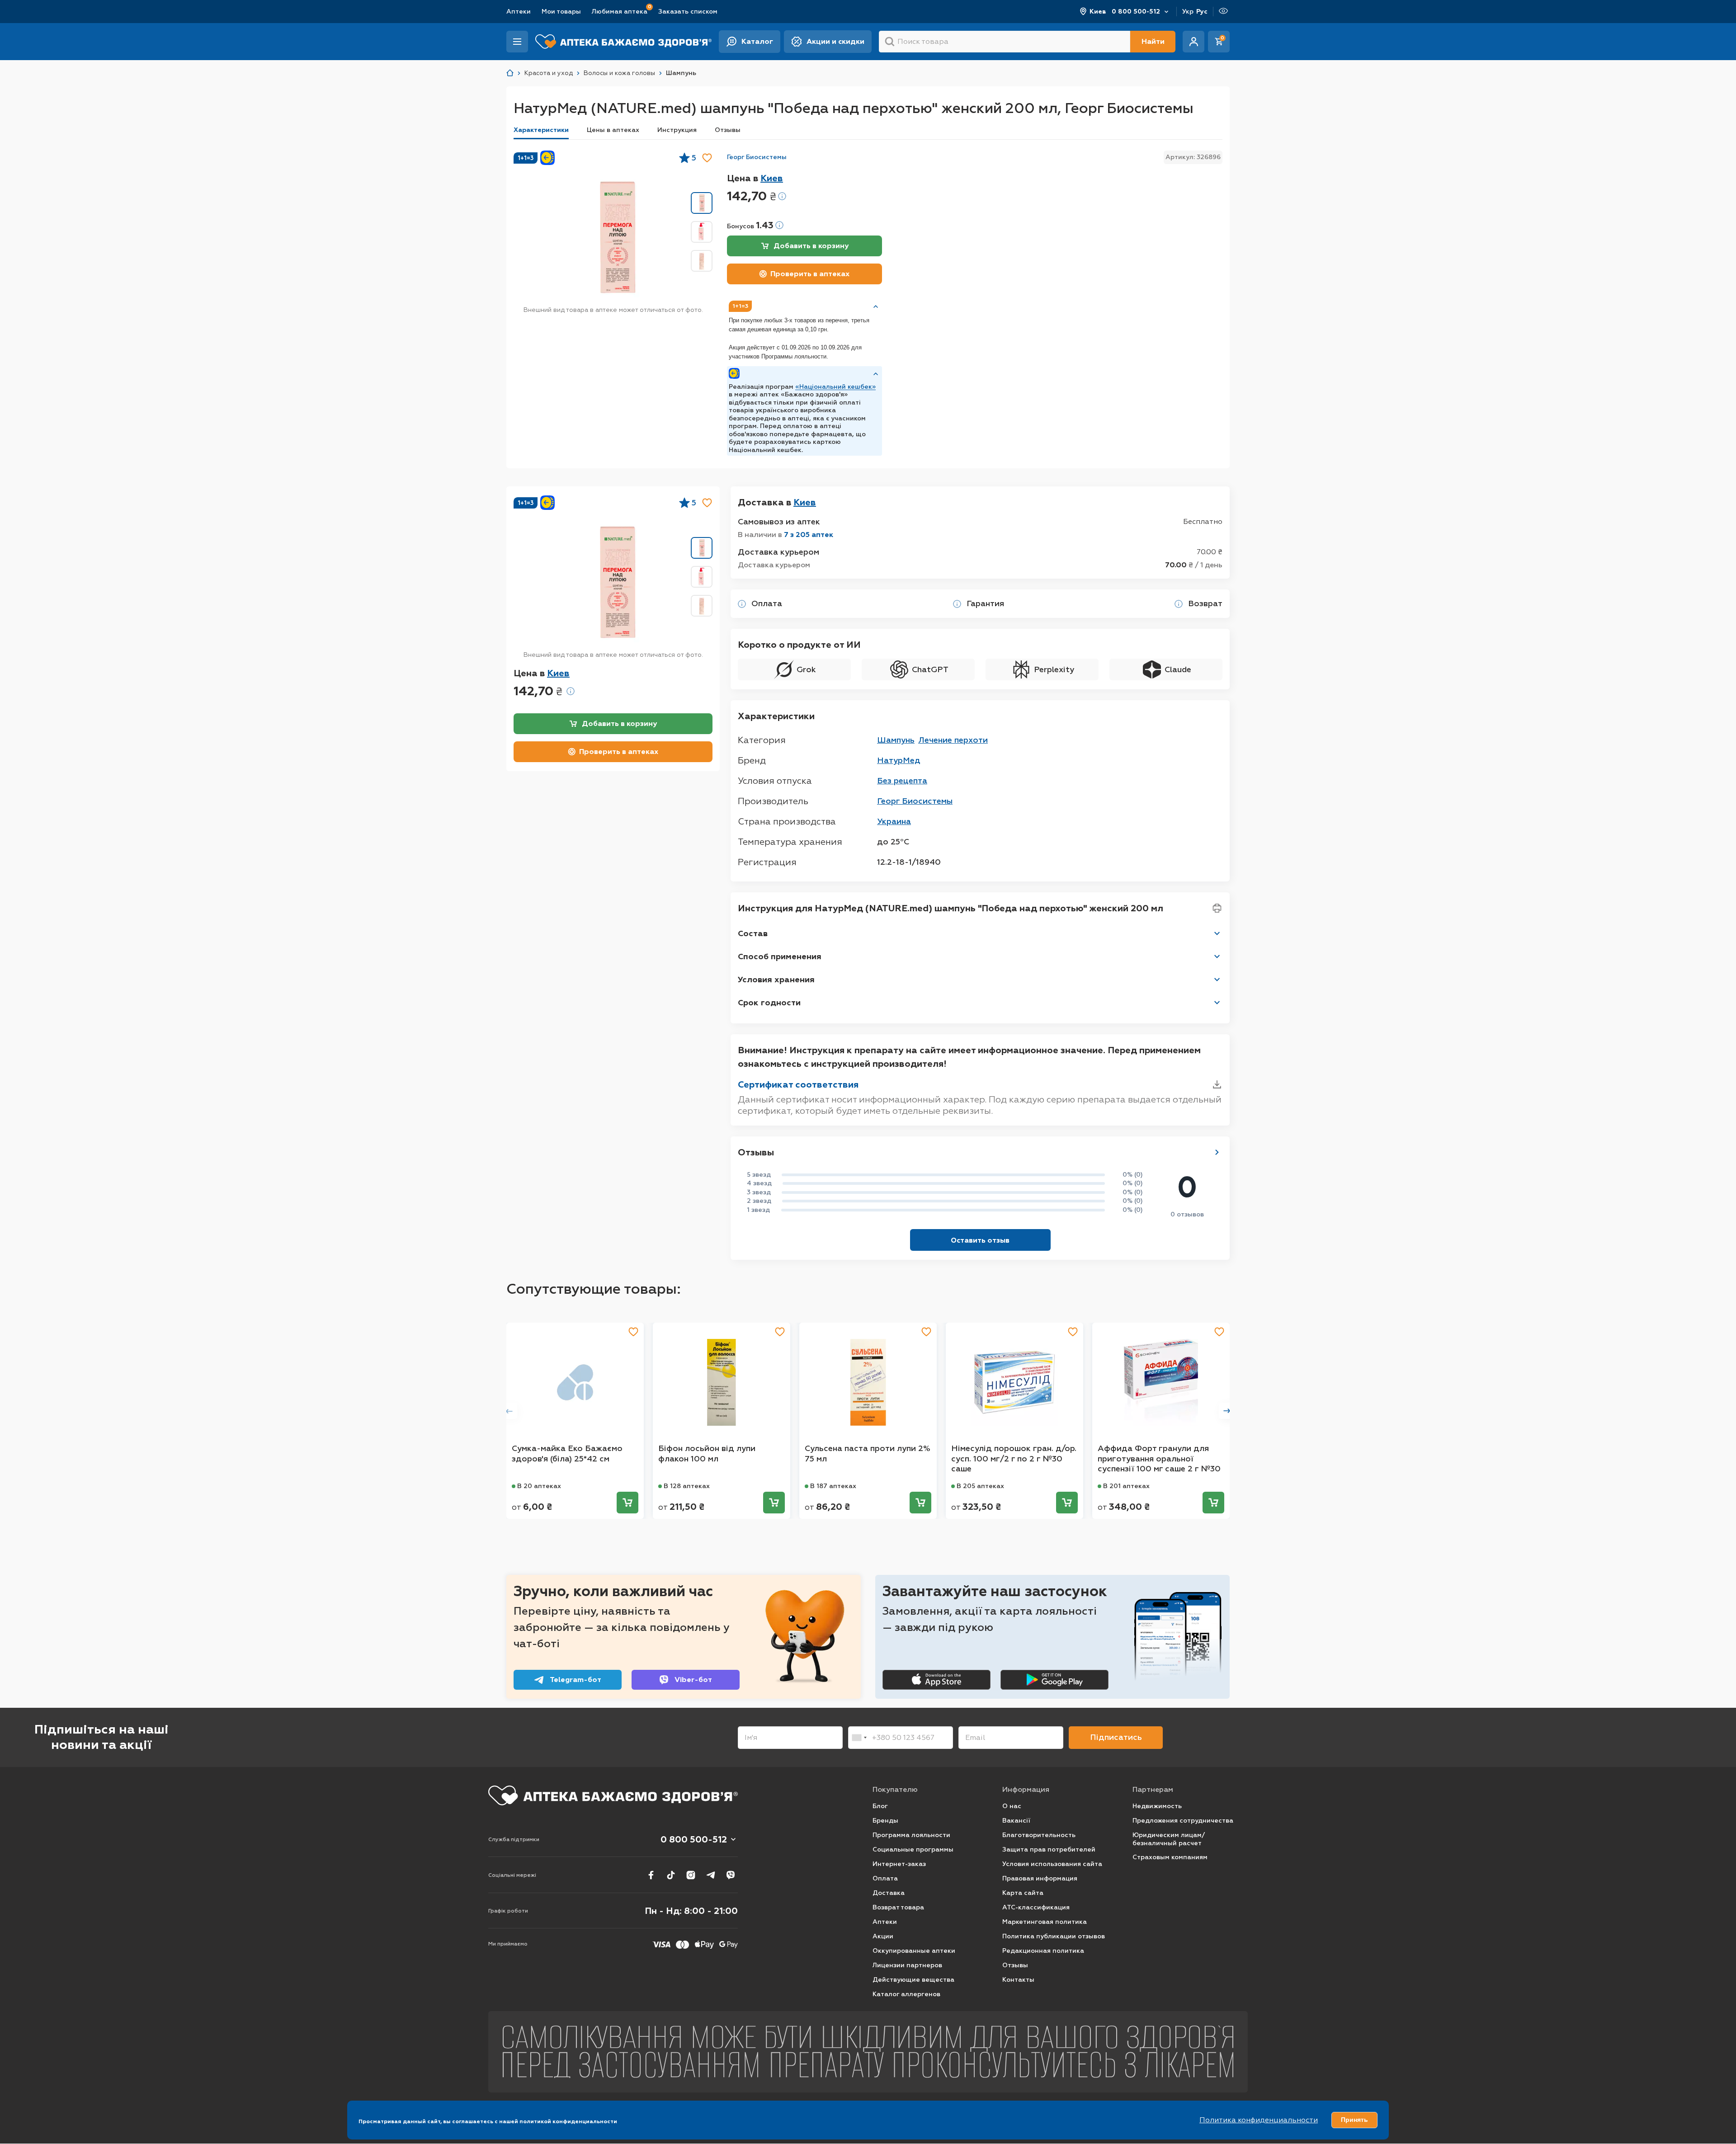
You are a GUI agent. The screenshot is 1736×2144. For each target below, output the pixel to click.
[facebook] (651, 1875)
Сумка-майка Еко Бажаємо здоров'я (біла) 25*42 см (567, 1454)
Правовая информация (1040, 1878)
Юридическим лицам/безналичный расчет (1169, 1839)
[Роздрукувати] (1217, 908)
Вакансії (1016, 1821)
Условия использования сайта (1052, 1864)
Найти (1153, 41)
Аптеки (519, 12)
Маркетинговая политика (1045, 1922)
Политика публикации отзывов (1054, 1936)
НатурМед (899, 760)
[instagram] (691, 1875)
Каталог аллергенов (906, 1994)
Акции (883, 1936)
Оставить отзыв (980, 1240)
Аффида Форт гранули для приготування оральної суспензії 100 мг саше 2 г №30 (1159, 1458)
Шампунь (896, 740)
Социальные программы (913, 1849)
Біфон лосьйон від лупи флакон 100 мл (707, 1454)
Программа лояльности (911, 1835)
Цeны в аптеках (613, 130)
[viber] (731, 1875)
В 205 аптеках (980, 1486)
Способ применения (780, 957)
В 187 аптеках (833, 1486)
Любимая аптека (620, 11)
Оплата (885, 1878)
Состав (753, 933)
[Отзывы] (1217, 1152)
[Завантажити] (1217, 1084)
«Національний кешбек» (835, 387)
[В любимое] (707, 158)
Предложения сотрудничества (1183, 1821)
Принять (1354, 2120)
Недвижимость (1157, 1806)
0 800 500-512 (1136, 12)
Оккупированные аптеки (914, 1951)
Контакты (1018, 1980)
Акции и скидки (835, 41)
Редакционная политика (1043, 1951)
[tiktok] (671, 1875)
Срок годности (769, 1003)
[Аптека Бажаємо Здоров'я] (510, 73)
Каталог (757, 41)
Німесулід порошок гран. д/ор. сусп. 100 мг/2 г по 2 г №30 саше (1014, 1458)
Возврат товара (898, 1907)
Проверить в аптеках (810, 274)
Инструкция (677, 130)
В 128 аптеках (687, 1486)
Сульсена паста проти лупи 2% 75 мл (868, 1454)
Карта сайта (1023, 1893)
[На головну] (613, 1795)
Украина (894, 821)
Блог (880, 1806)
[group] (616, 237)
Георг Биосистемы (757, 157)
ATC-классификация (1036, 1907)
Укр (1188, 12)
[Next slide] (1227, 1411)
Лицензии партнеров (907, 1965)
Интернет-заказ (899, 1864)
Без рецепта (902, 781)
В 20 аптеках (539, 1486)
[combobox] (859, 1738)
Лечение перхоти (953, 740)
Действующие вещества (913, 1980)
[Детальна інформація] (742, 604)
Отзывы (728, 130)
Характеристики (541, 130)
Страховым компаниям (1170, 1857)
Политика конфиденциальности (1259, 2120)
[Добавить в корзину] (627, 1503)
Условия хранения (776, 980)
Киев (1098, 12)
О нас (1012, 1806)
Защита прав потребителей (1049, 1849)
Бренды (885, 1821)
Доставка (889, 1893)
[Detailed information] (782, 196)
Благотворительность (1039, 1835)
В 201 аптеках (1126, 1486)
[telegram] (711, 1875)
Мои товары (561, 12)
